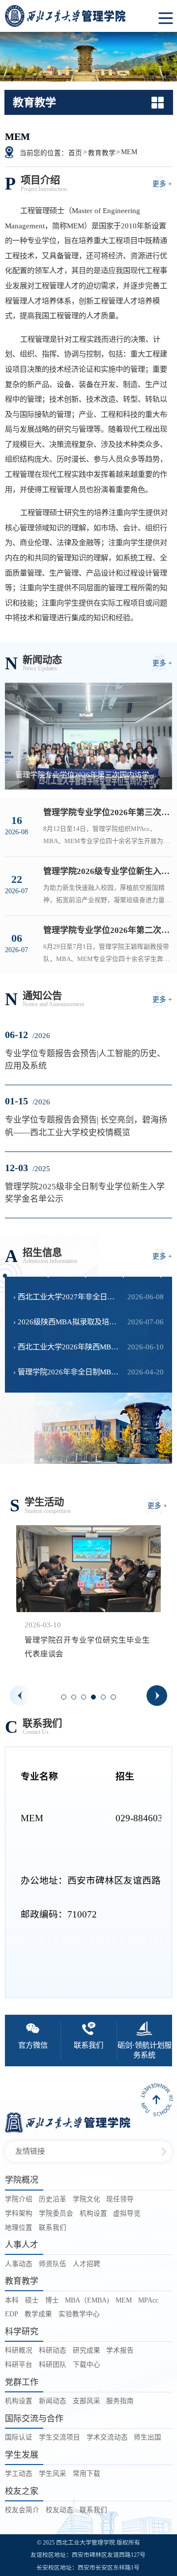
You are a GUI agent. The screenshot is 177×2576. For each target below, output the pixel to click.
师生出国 (147, 2437)
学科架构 (19, 2213)
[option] (88, 1597)
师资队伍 (53, 2264)
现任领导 (120, 2199)
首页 (75, 153)
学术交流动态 (107, 2437)
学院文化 (87, 2199)
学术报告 (120, 2350)
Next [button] (157, 1696)
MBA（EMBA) (87, 2300)
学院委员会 (56, 2213)
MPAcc (148, 2300)
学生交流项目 (59, 2437)
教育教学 (102, 153)
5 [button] (106, 1700)
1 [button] (66, 1700)
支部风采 (87, 2401)
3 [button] (87, 1700)
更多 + (162, 184)
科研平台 (19, 2365)
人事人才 (22, 2245)
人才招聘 (87, 2264)
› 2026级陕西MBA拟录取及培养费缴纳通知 (66, 1322)
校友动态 (59, 2510)
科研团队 (53, 2365)
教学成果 (38, 2314)
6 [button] (116, 1700)
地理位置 (19, 2228)
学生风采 (53, 2474)
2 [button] (77, 1700)
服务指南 (120, 2401)
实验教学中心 (79, 2314)
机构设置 (93, 2213)
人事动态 (19, 2264)
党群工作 (22, 2382)
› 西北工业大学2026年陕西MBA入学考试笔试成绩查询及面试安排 (66, 1347)
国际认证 (19, 2437)
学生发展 (22, 2455)
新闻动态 (53, 2401)
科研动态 (53, 2350)
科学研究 (22, 2332)
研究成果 (87, 2350)
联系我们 (53, 2228)
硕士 (32, 2300)
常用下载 (87, 2474)
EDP (12, 2314)
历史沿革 (53, 2199)
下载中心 (87, 2365)
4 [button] (96, 1700)
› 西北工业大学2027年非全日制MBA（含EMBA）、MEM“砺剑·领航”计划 (66, 1297)
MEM (129, 152)
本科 (12, 2300)
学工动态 (19, 2474)
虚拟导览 (127, 2213)
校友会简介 (22, 2510)
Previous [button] (20, 1696)
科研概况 (19, 2350)
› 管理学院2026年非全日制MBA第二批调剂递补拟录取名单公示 (66, 1372)
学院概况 (22, 2180)
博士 (52, 2300)
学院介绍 (19, 2199)
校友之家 (22, 2491)
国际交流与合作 (34, 2419)
